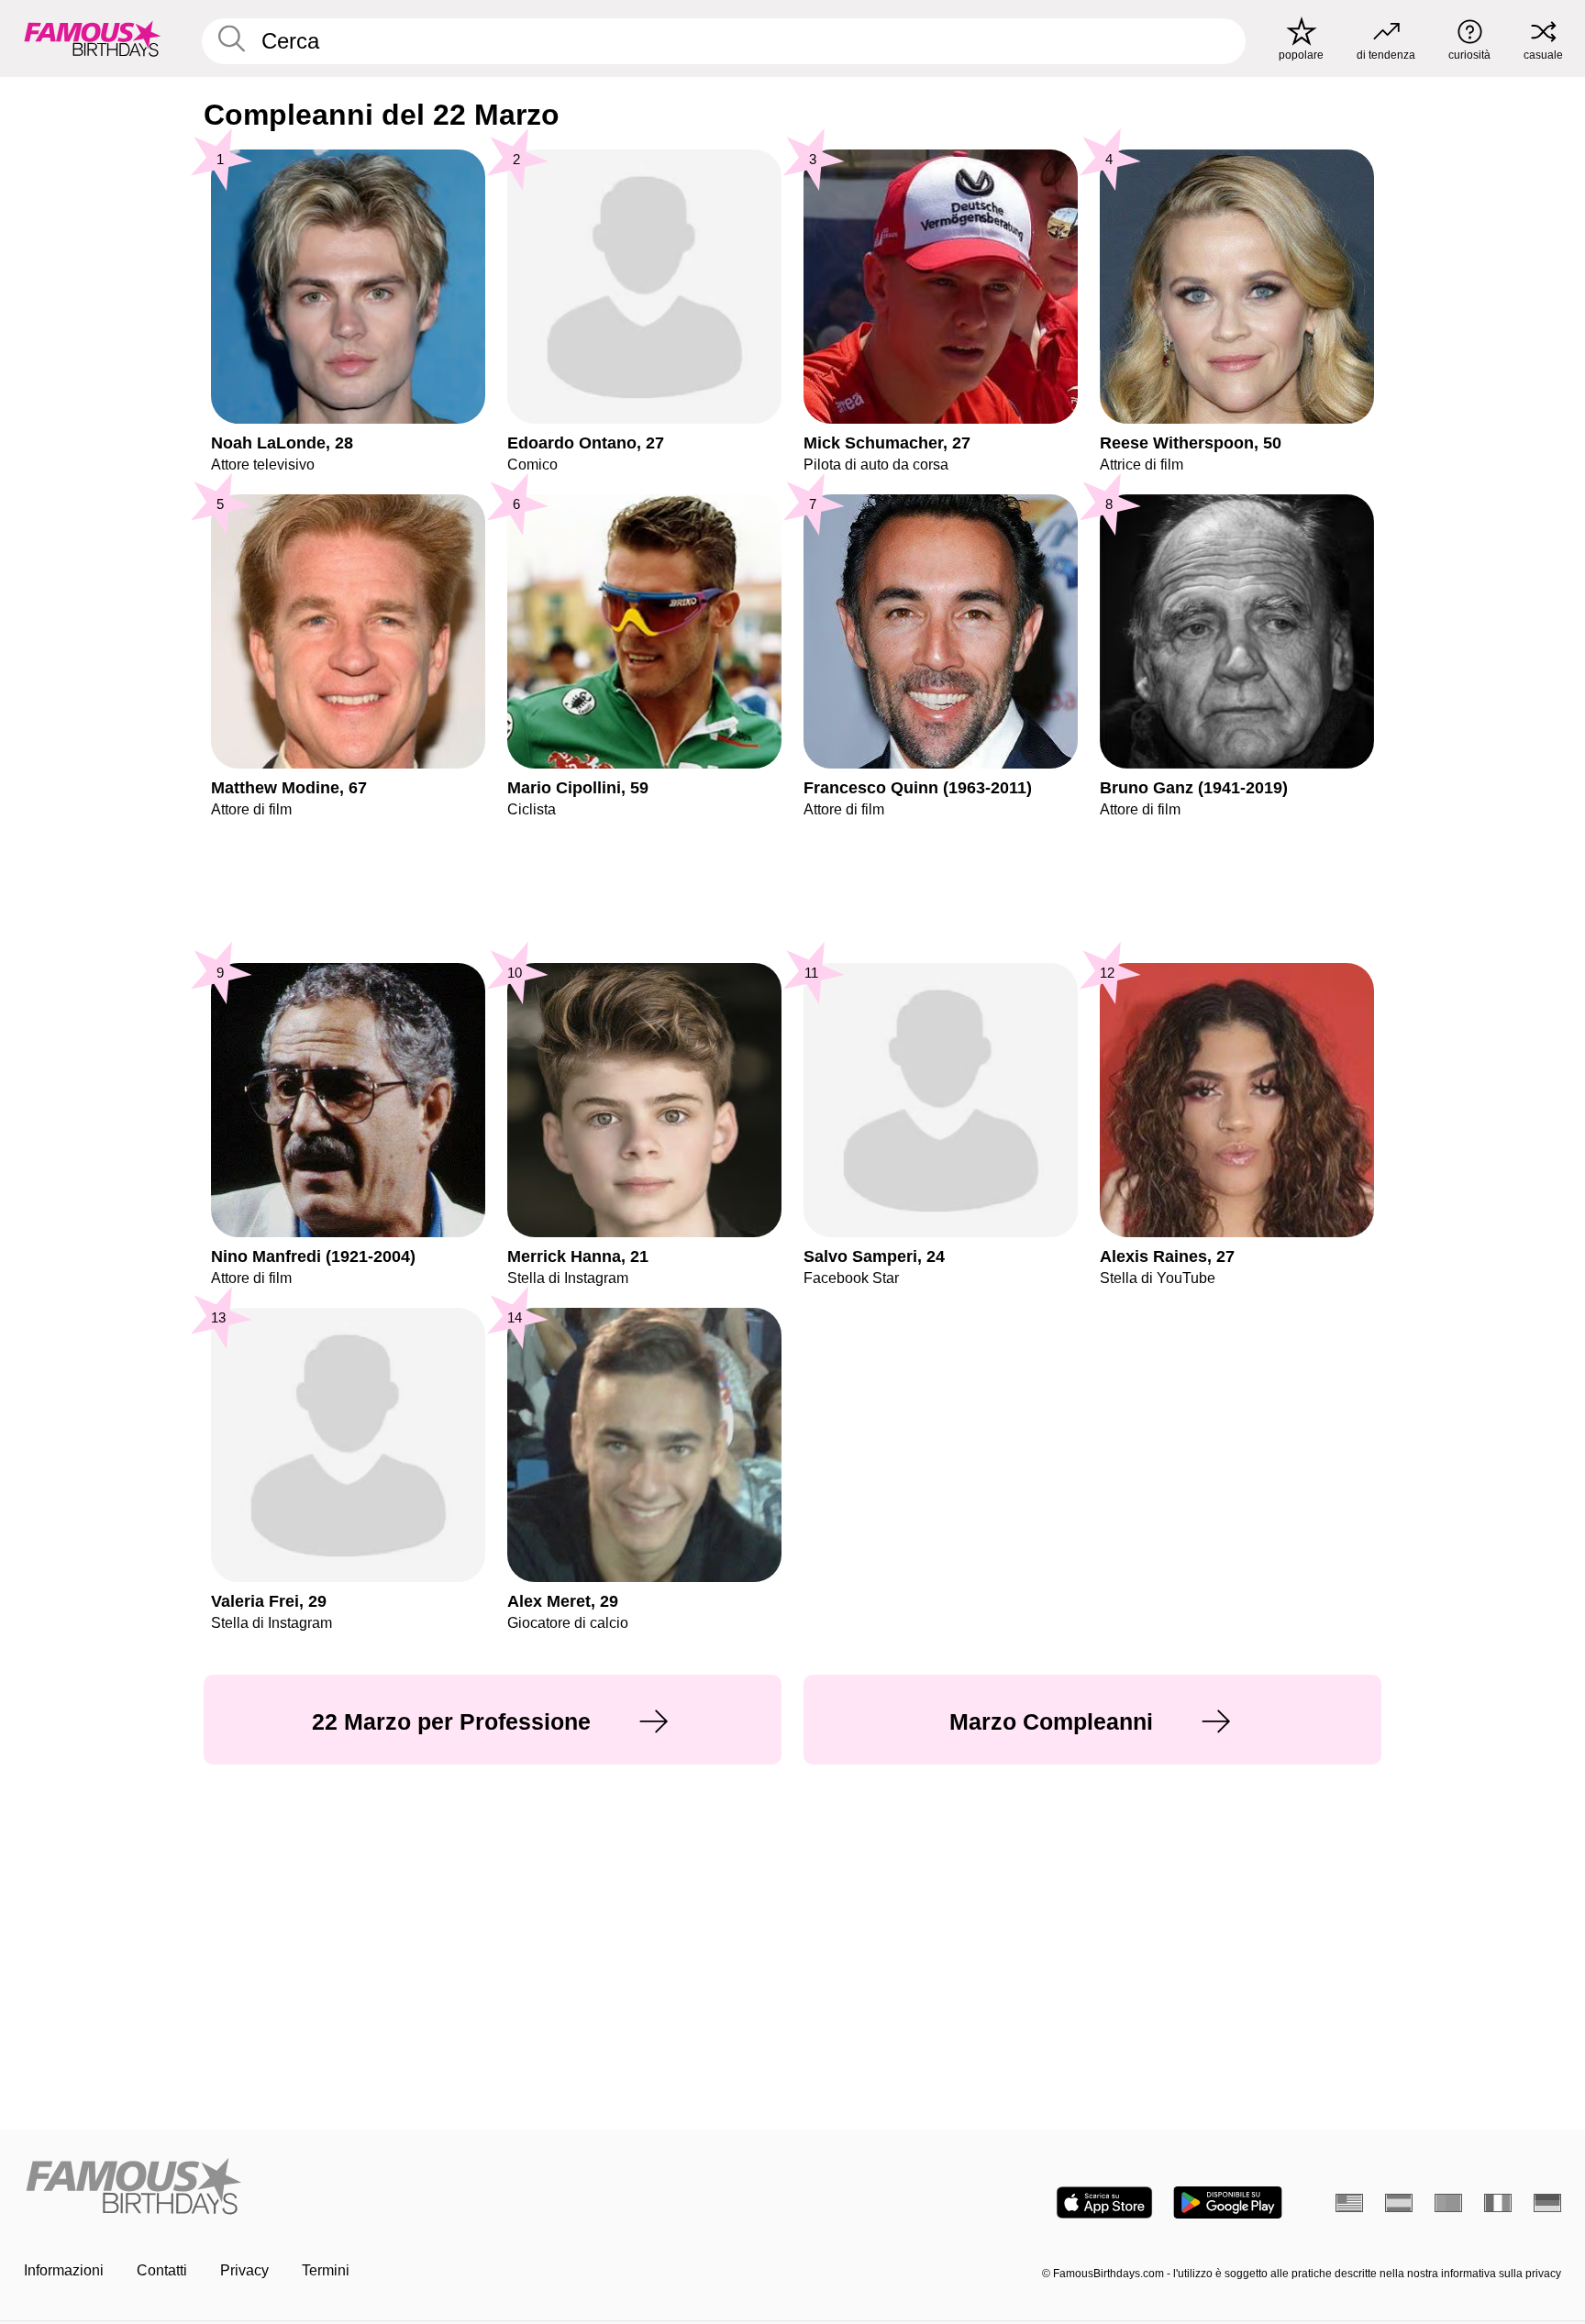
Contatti (162, 2270)
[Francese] (1498, 2203)
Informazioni (64, 2270)
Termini (326, 2270)
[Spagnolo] (1399, 2203)
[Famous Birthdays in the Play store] (1228, 2202)
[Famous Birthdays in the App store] (1104, 2202)
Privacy (244, 2270)
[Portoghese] (1448, 2203)
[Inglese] (1349, 2203)
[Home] (403, 2188)
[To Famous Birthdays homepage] (93, 39)
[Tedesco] (1547, 2203)
